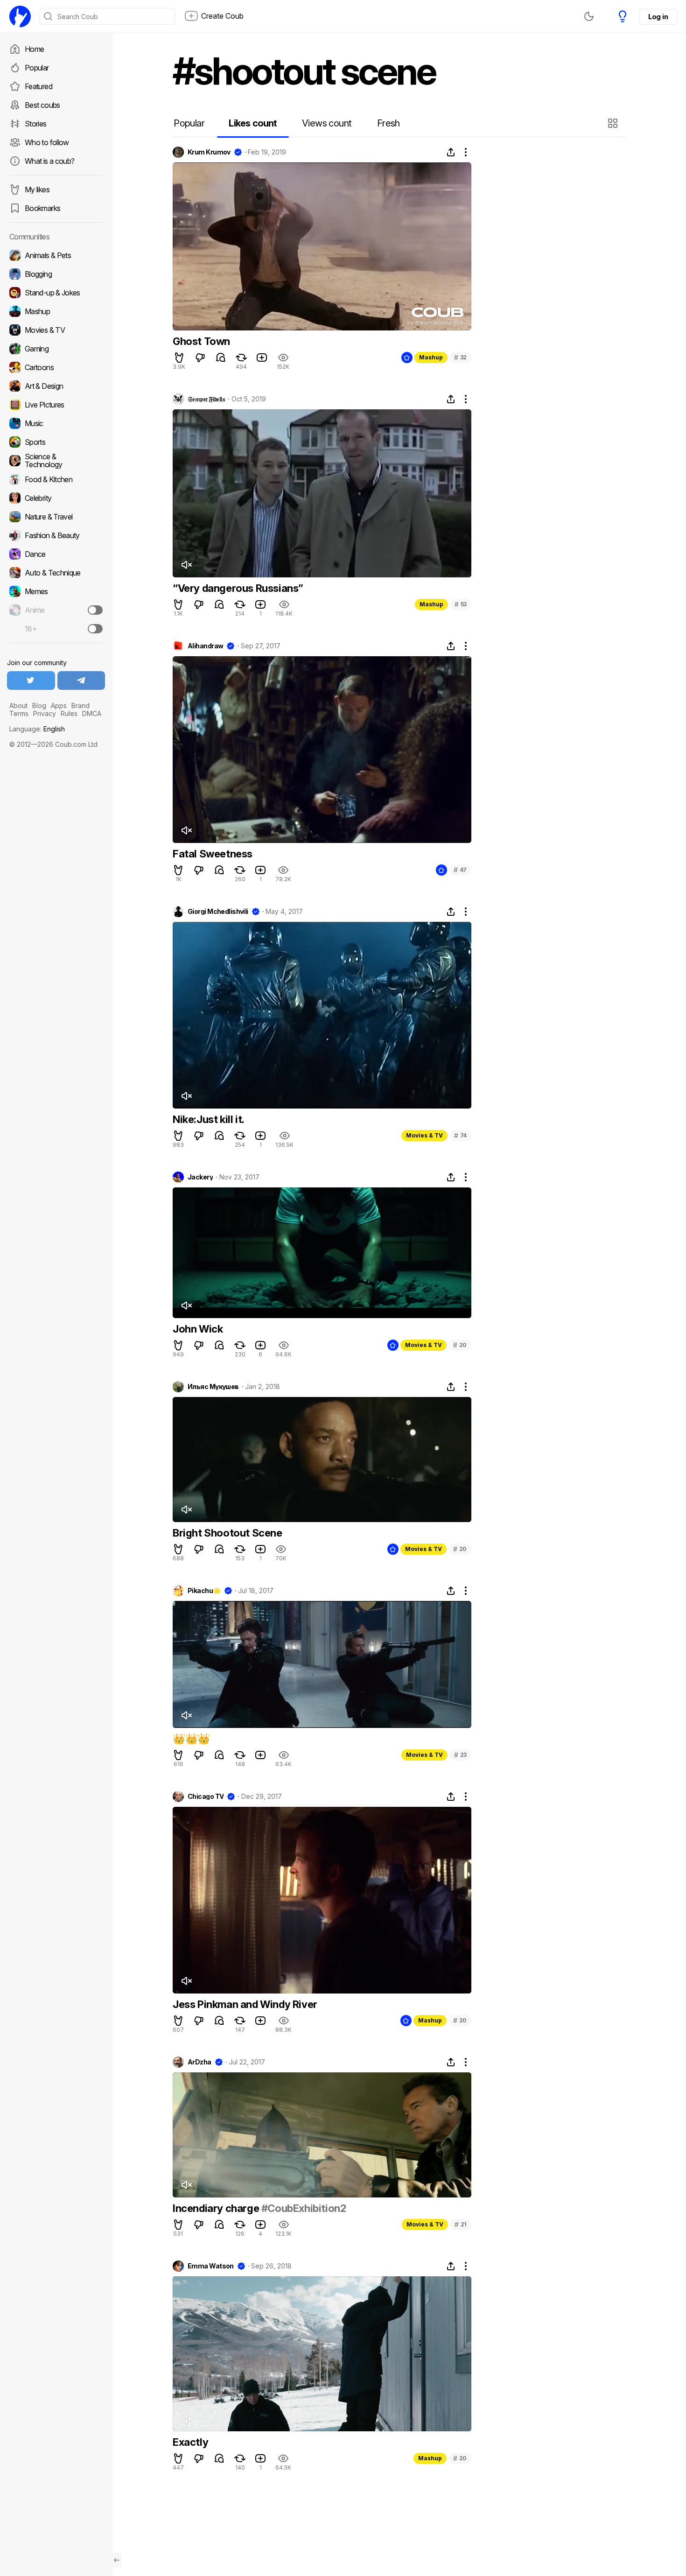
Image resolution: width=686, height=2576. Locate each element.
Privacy (45, 713)
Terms (19, 713)
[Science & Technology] (56, 461)
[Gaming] (56, 349)
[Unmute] (186, 565)
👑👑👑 (191, 1739)
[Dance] (56, 554)
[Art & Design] (56, 386)
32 (460, 357)
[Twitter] (31, 681)
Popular (37, 68)
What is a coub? (49, 161)
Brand (80, 705)
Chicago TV (206, 1797)
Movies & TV (424, 1135)
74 (460, 1135)
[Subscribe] (95, 610)
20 (460, 1345)
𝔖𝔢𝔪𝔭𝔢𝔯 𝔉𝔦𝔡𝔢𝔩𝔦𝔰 (206, 399)
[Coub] (20, 16)
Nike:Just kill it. (209, 1119)
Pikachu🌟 (204, 1591)
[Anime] (56, 610)
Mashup (431, 357)
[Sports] (56, 442)
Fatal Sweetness (213, 854)
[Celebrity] (56, 498)
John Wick (198, 1329)
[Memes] (56, 591)
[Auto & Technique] (56, 573)
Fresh (388, 123)
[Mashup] (56, 311)
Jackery (200, 1177)
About (18, 705)
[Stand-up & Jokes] (56, 293)
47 (460, 870)
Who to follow (47, 142)
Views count (327, 123)
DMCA (92, 713)
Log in (658, 17)
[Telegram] (81, 681)
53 (461, 604)
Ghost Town (201, 341)
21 (461, 2224)
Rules (69, 713)
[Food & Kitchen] (56, 479)
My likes (37, 190)
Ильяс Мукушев (213, 1387)
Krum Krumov (209, 152)
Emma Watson (211, 2266)
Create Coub (222, 16)
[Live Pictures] (56, 405)
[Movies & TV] (56, 330)
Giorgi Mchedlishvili (218, 912)
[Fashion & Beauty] (56, 535)
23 (460, 1755)
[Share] (451, 152)
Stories (36, 124)
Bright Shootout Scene (227, 1533)
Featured (38, 86)
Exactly (190, 2442)
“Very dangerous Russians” (238, 588)
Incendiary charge (217, 2208)
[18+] (95, 629)
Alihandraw (205, 646)
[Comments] (221, 358)
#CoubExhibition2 (304, 2208)
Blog (39, 705)
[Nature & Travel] (56, 517)
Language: (37, 729)
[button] (614, 123)
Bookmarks (42, 208)
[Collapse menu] (117, 2560)
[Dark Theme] (589, 16)
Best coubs (42, 105)
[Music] (56, 423)
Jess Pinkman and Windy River (245, 2004)
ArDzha (199, 2062)
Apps (59, 705)
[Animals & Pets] (56, 255)
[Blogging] (56, 274)
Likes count (253, 123)
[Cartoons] (56, 367)
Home (34, 49)
